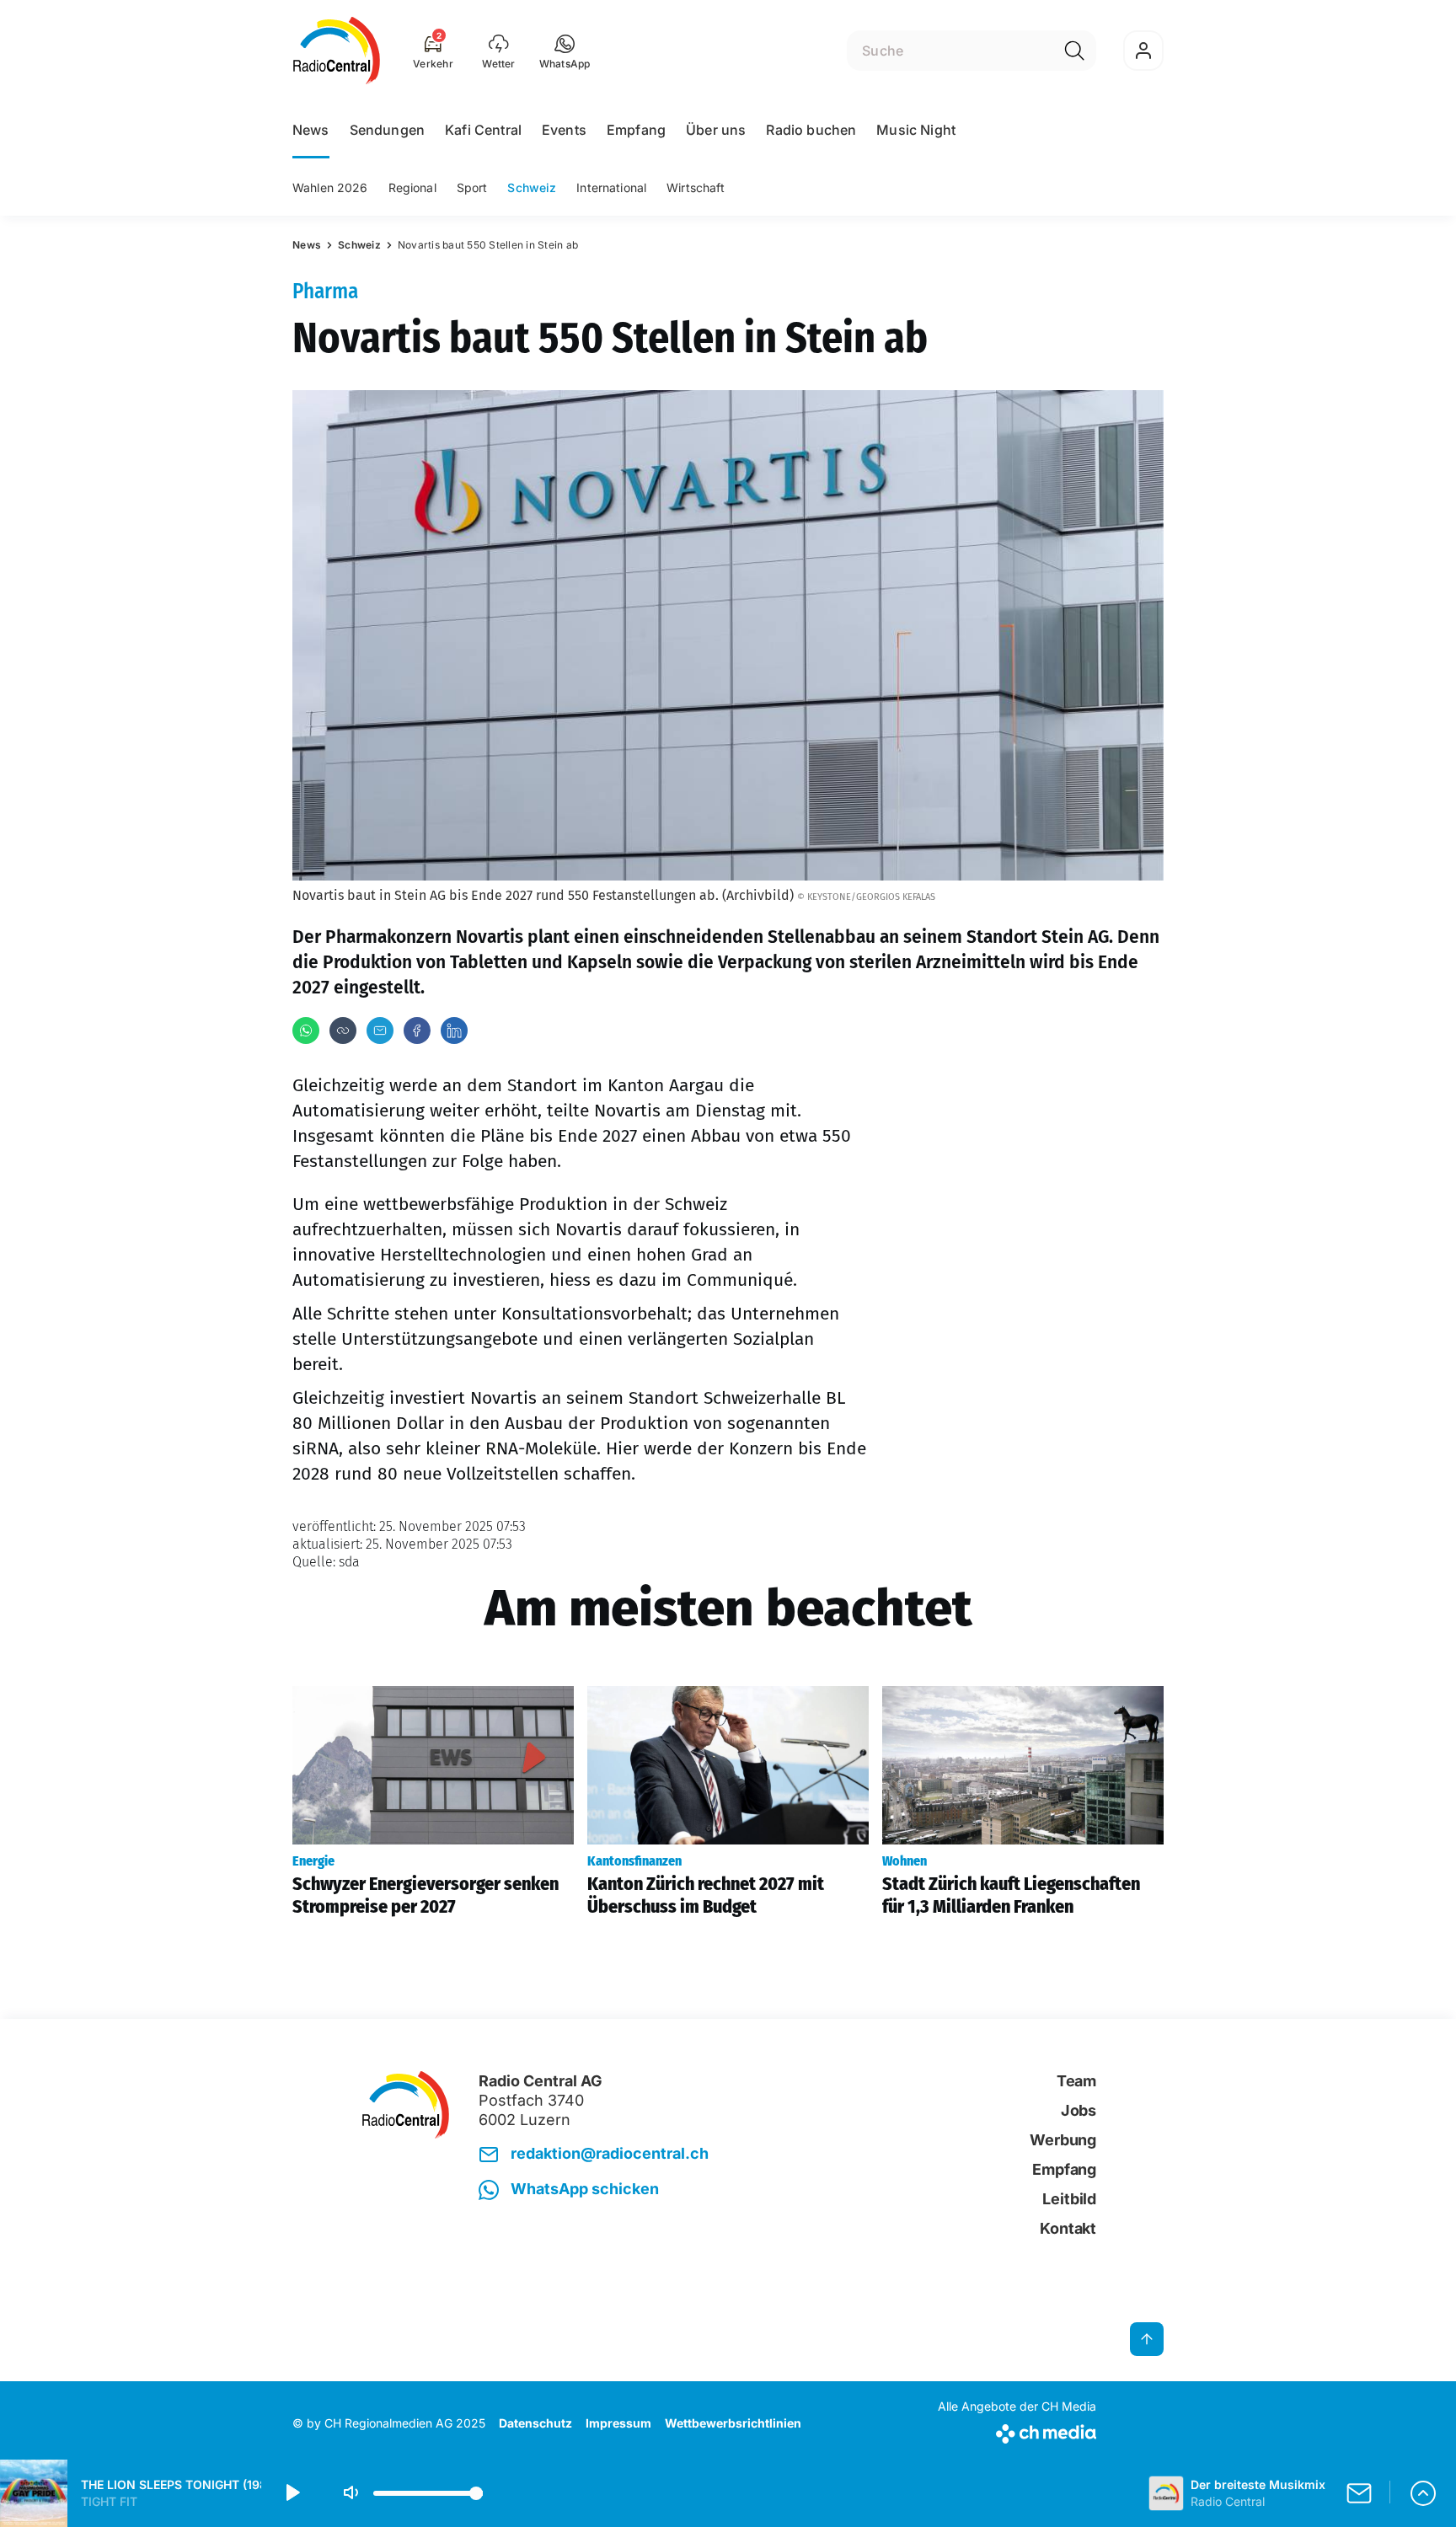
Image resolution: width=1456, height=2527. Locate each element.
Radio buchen (811, 130)
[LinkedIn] (454, 1031)
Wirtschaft (696, 187)
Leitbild (1069, 2199)
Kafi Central (483, 130)
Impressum (618, 2423)
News (311, 130)
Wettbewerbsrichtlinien (733, 2423)
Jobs (1079, 2110)
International (611, 187)
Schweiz (532, 187)
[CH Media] (1017, 2431)
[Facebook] (417, 1031)
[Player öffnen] (1423, 2493)
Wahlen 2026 (330, 187)
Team (1076, 2081)
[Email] (380, 1031)
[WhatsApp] (306, 1031)
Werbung (1063, 2140)
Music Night (916, 130)
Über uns (716, 130)
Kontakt (1068, 2228)
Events (564, 130)
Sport (472, 187)
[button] (565, 51)
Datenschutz (535, 2423)
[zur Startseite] (337, 51)
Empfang (636, 130)
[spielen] (292, 2493)
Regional (412, 187)
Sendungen (387, 130)
